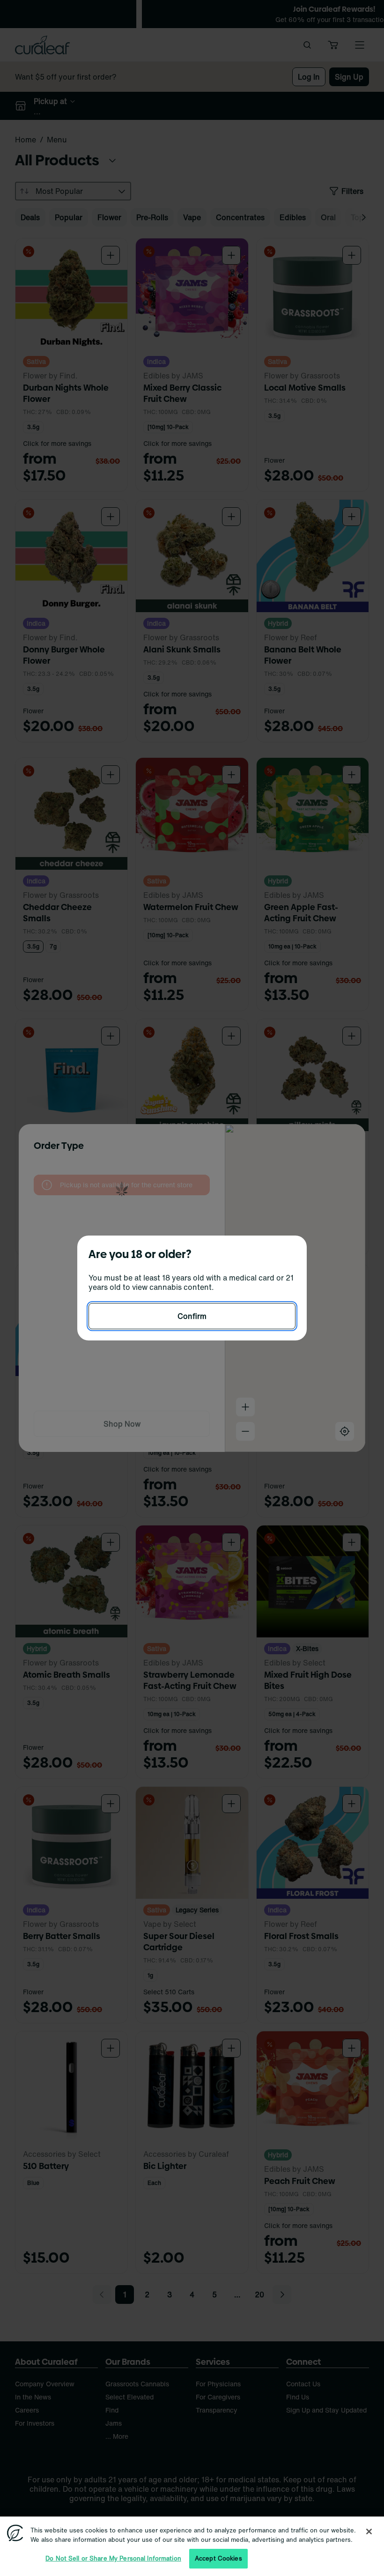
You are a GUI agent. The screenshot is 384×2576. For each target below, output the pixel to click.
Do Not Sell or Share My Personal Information (113, 2558)
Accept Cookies (218, 2558)
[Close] (369, 2532)
